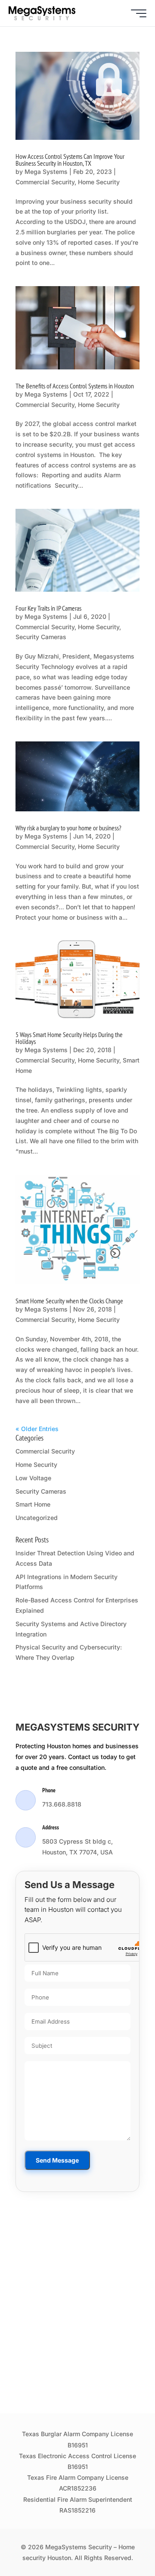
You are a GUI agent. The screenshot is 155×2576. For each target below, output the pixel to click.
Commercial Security (45, 182)
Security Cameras (41, 637)
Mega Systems (46, 172)
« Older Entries (37, 1429)
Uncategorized (37, 1518)
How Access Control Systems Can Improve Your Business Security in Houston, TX (70, 160)
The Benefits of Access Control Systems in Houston (75, 386)
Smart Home (33, 1504)
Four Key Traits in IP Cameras (48, 608)
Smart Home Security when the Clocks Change (69, 1301)
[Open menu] (139, 13)
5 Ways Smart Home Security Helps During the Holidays (69, 1038)
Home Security (99, 182)
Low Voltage (33, 1478)
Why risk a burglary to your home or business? (68, 828)
